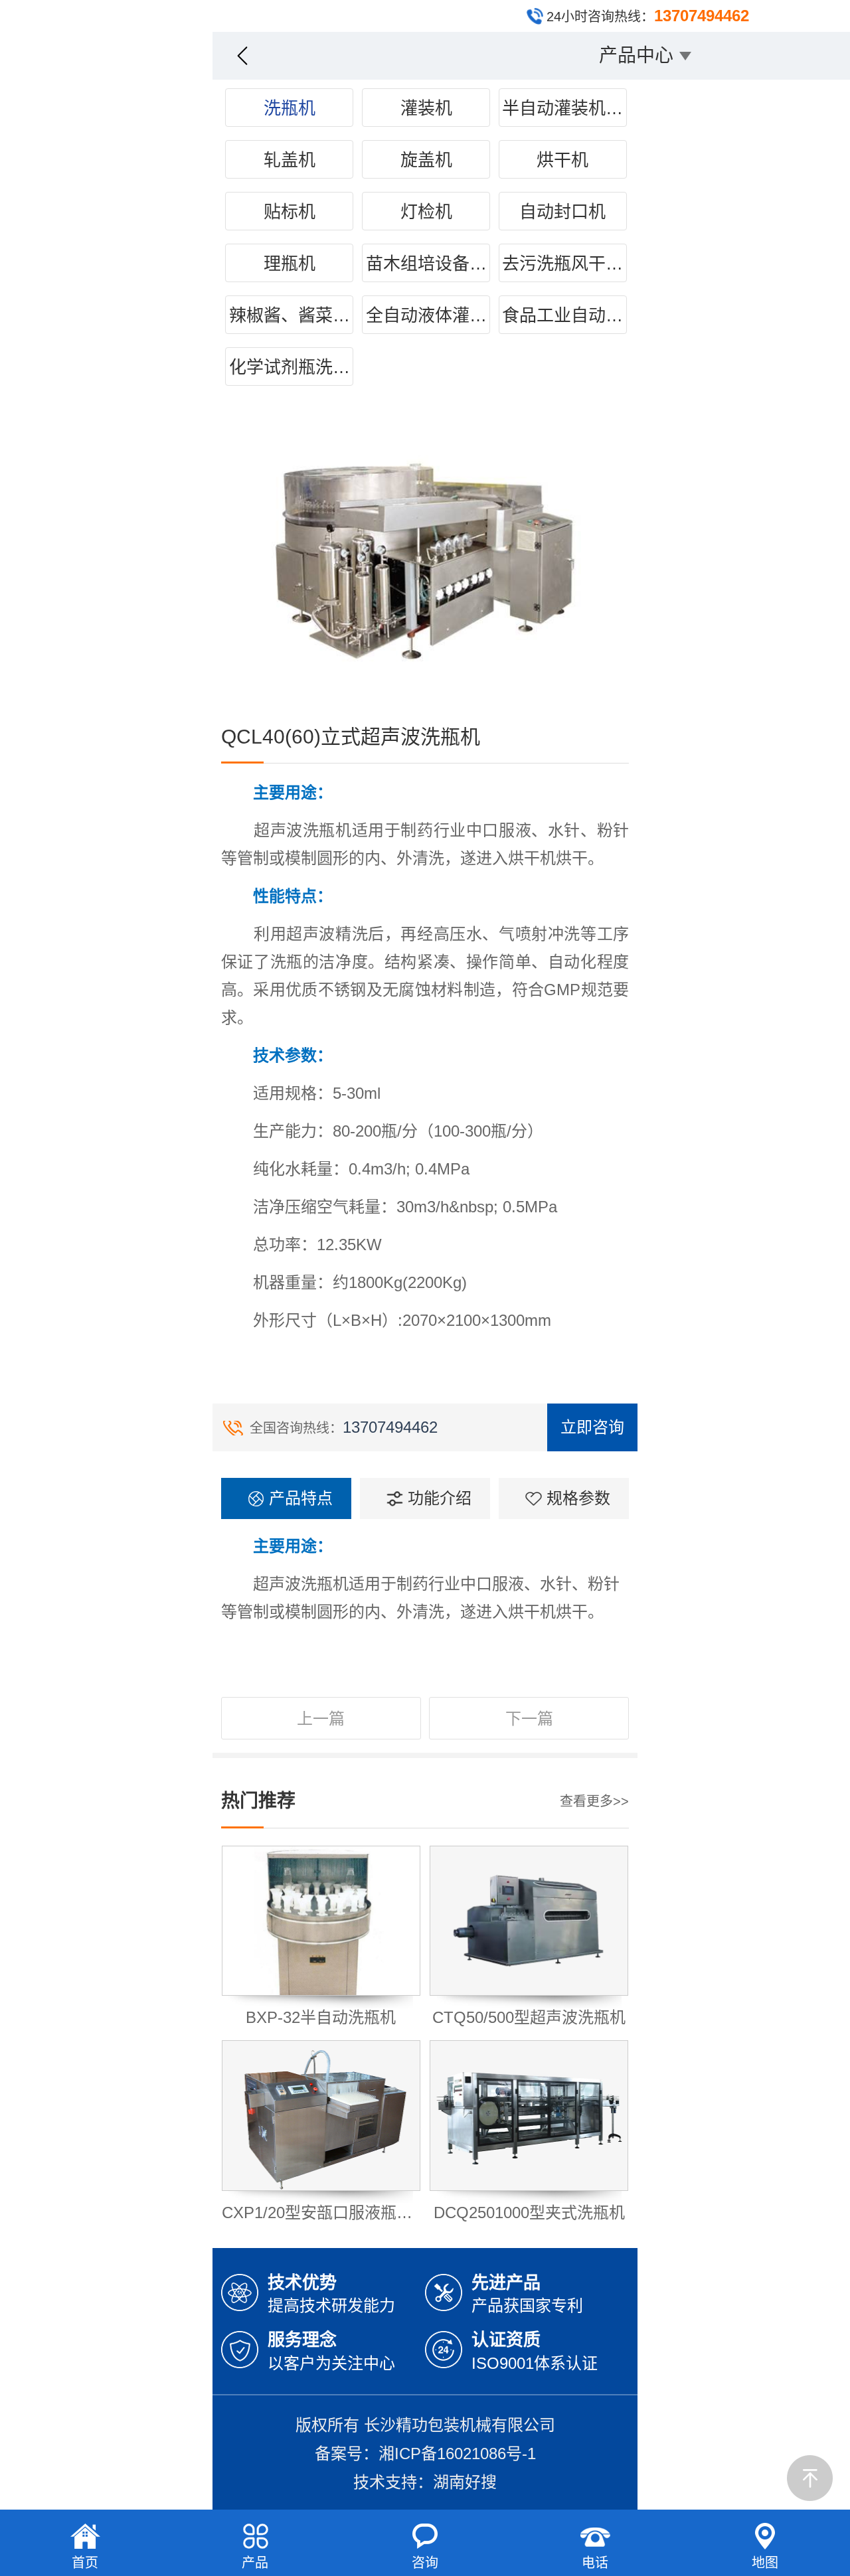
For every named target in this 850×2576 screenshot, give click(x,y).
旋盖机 (426, 160)
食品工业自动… (562, 315)
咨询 (425, 2563)
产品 (255, 2563)
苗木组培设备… (426, 264)
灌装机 (426, 108)
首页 (85, 2563)
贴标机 (290, 212)
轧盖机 (290, 160)
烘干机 (562, 160)
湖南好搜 (465, 2482)
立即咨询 (592, 1427)
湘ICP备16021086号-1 (457, 2454)
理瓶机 (290, 264)
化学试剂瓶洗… (290, 367)
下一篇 (529, 1719)
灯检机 (426, 212)
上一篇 (321, 1719)
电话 (595, 2563)
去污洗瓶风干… (562, 264)
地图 (765, 2563)
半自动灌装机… (562, 108)
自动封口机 (562, 212)
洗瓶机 (290, 108)
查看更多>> (594, 1801)
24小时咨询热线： (648, 16)
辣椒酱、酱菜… (290, 315)
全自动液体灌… (426, 315)
